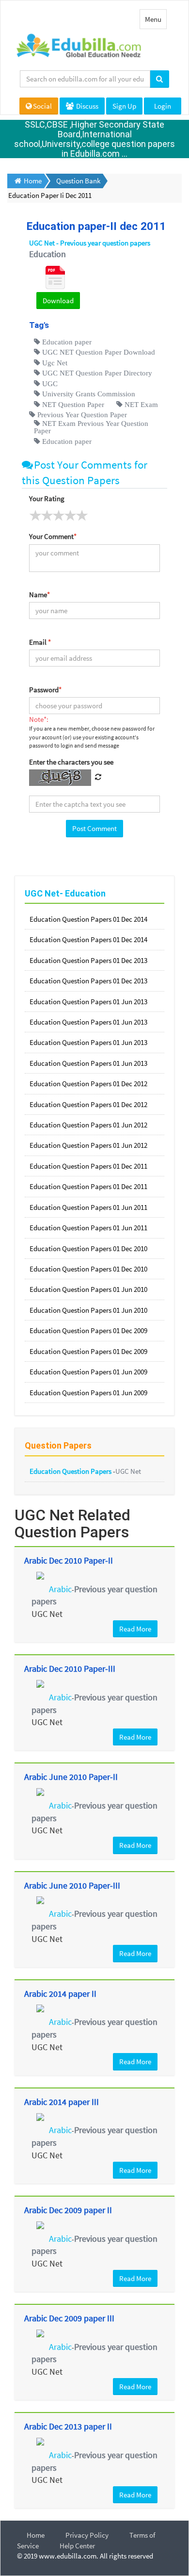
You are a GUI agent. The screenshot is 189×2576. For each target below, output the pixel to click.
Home (36, 2535)
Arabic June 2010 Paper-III (72, 1885)
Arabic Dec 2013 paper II (68, 2426)
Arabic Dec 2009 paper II (68, 2210)
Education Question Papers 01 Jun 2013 (88, 1002)
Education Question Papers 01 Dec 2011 (88, 1166)
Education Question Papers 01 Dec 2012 (88, 1084)
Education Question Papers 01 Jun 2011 (88, 1207)
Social (42, 106)
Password (45, 690)
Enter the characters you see (71, 762)
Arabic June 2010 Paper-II (71, 1777)
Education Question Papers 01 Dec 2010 (88, 1248)
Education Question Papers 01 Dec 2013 (88, 960)
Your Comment (53, 536)
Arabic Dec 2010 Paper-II (69, 1560)
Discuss (87, 106)
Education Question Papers (71, 1471)
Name (39, 595)
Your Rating (47, 498)
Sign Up (124, 106)
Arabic (60, 1589)
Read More (135, 1629)
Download (58, 301)
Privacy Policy (87, 2535)
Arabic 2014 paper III (62, 2102)
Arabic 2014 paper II (60, 1994)
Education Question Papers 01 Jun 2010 (88, 1289)
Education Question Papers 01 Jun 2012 (88, 1125)
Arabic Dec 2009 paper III (69, 2318)
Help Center (77, 2546)
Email (40, 642)
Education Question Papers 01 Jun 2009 (88, 1372)
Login (163, 106)
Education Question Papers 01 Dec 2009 (88, 1330)
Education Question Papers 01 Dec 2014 (88, 919)
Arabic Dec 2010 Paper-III (70, 1669)
